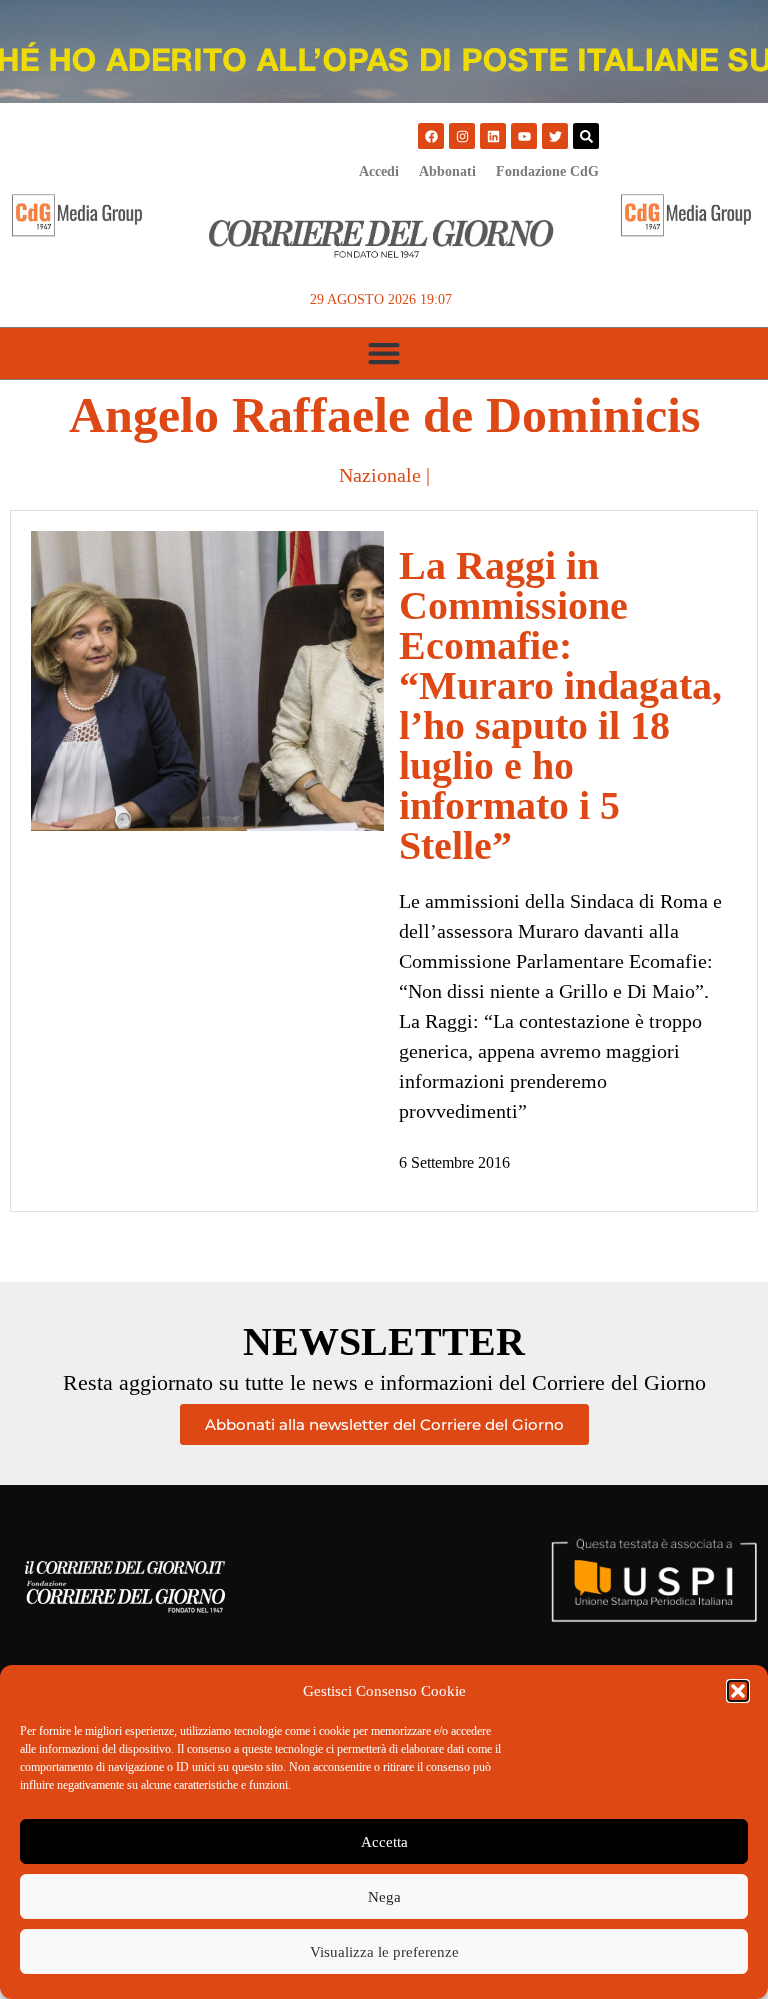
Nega (384, 1897)
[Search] (586, 136)
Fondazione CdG (547, 171)
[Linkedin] (493, 136)
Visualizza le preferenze (384, 1952)
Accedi (379, 171)
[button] (738, 1691)
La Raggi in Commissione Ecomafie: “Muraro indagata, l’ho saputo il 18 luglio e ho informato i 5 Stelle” (560, 705)
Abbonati (447, 171)
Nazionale (380, 475)
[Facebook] (431, 136)
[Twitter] (555, 136)
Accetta (384, 1842)
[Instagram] (462, 136)
